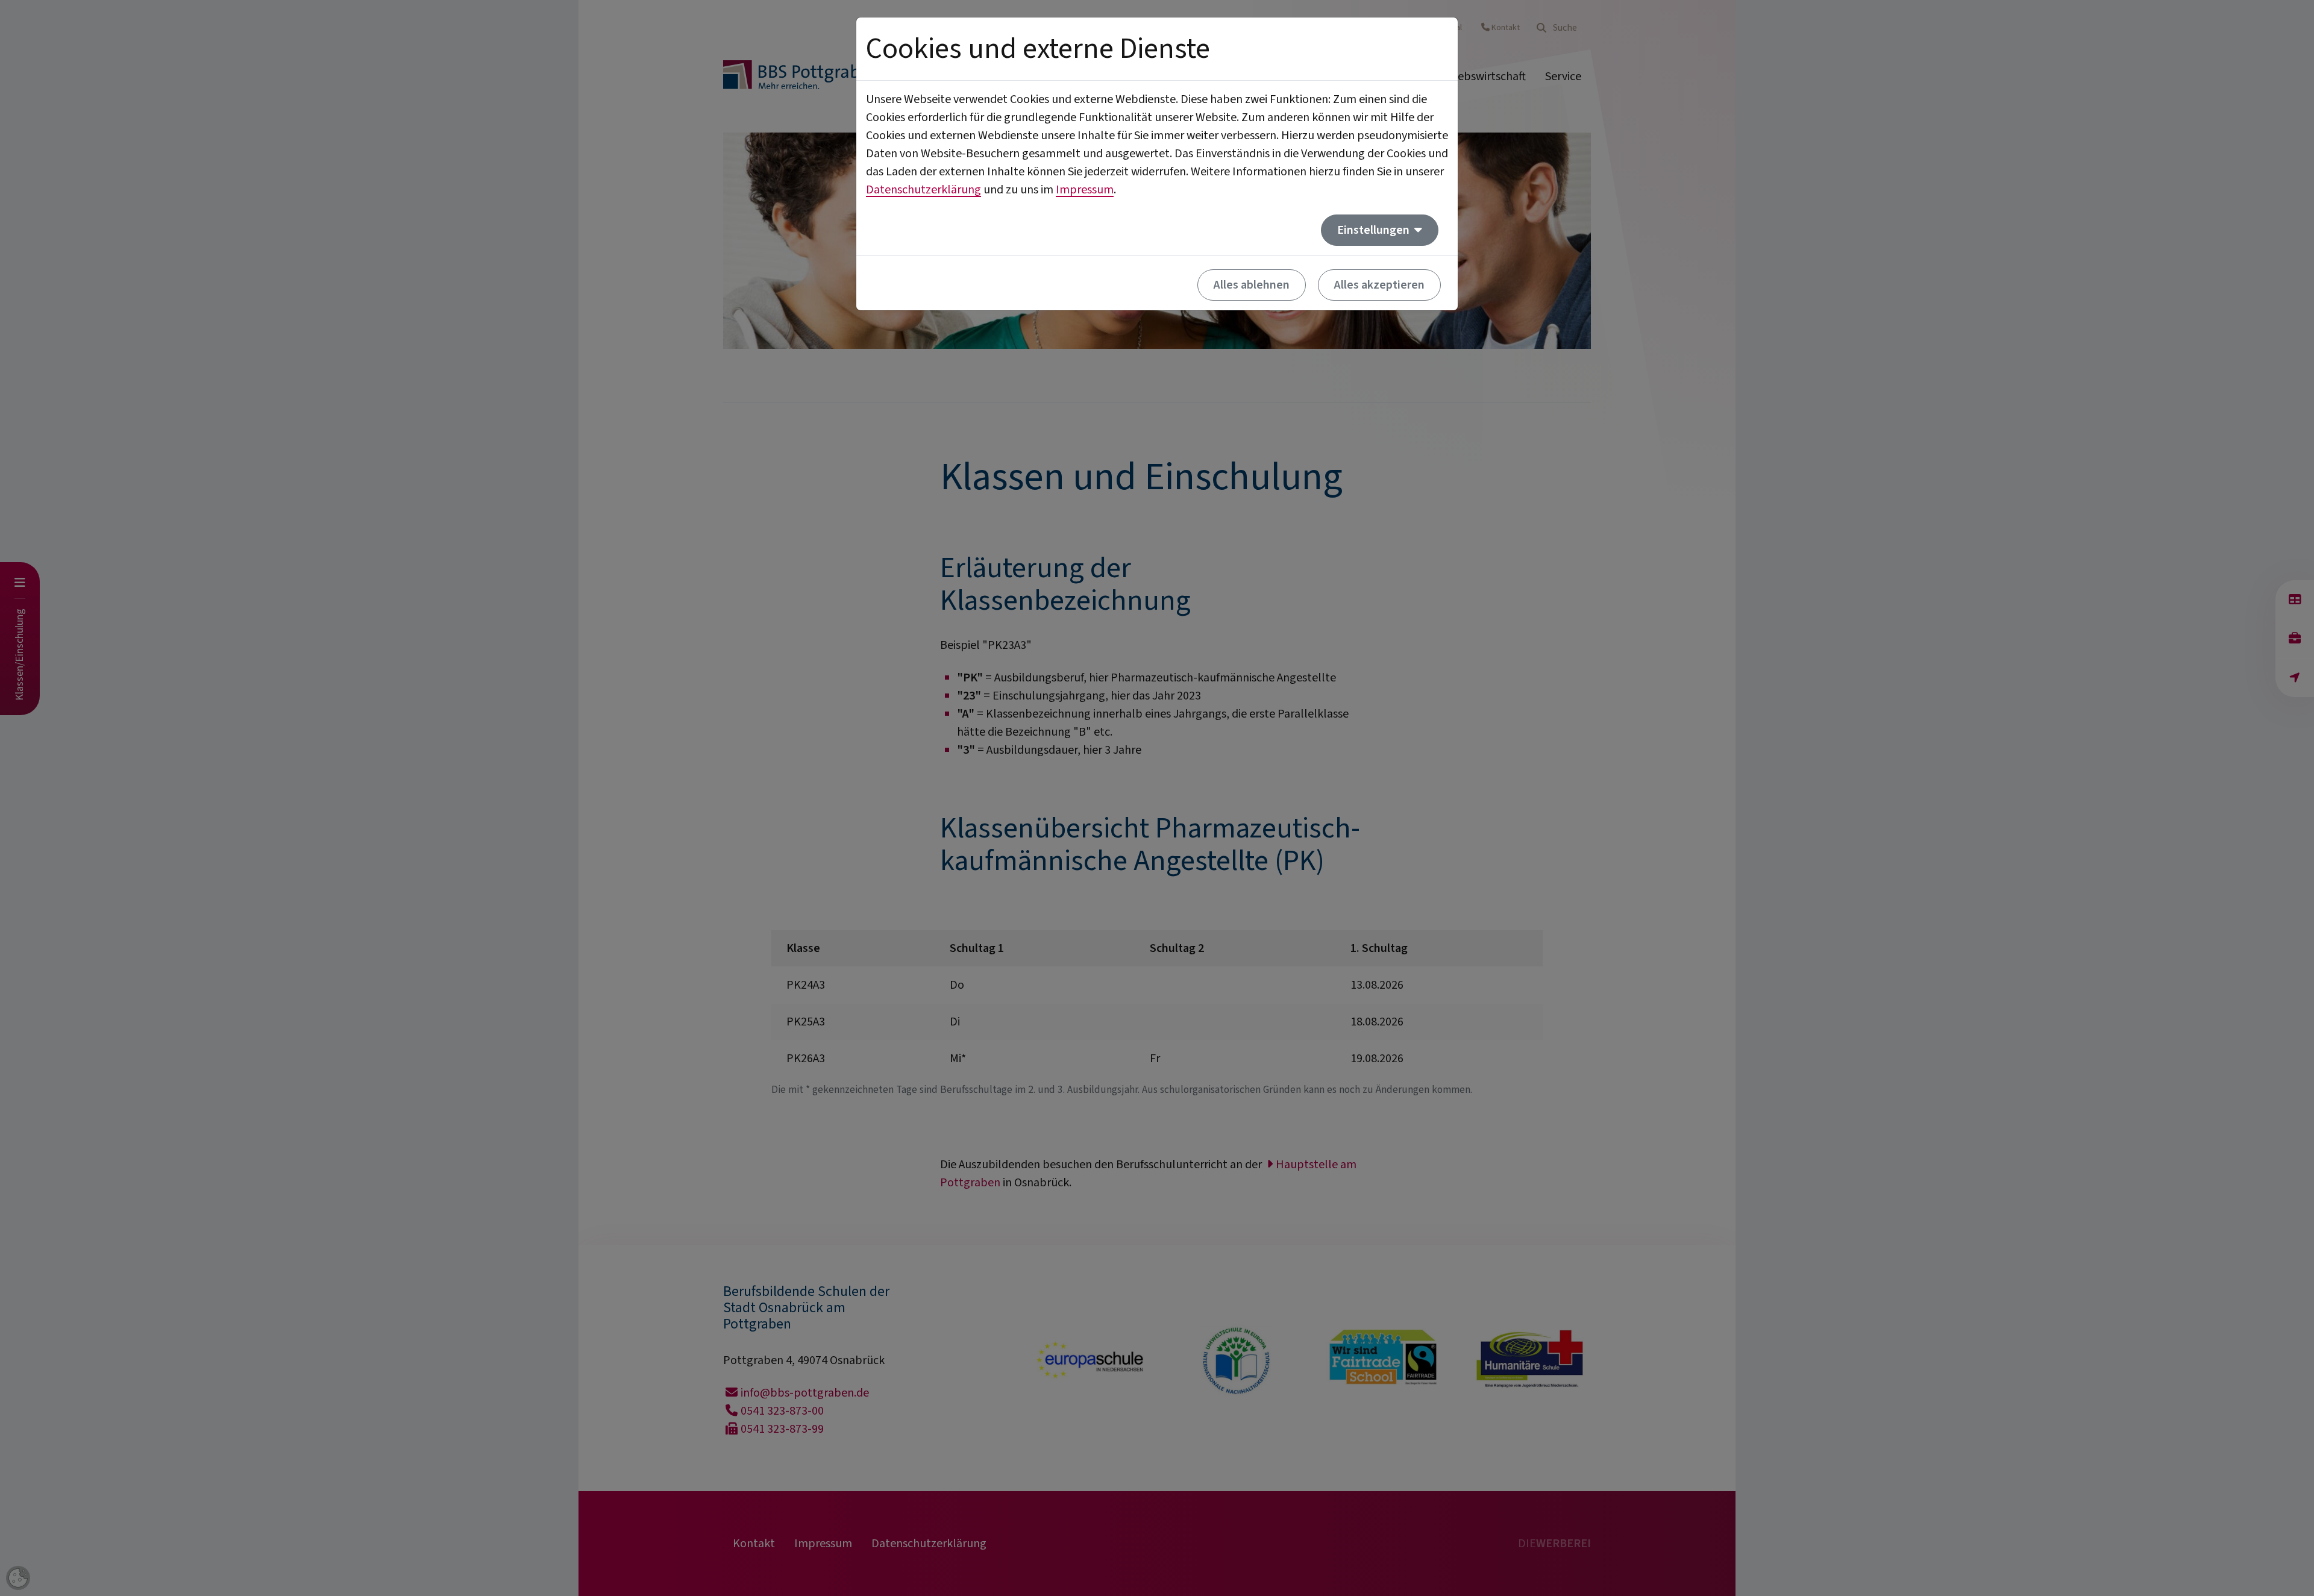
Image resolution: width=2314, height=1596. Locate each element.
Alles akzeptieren (1379, 285)
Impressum (1085, 190)
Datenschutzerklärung (923, 190)
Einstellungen (1375, 230)
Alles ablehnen (1252, 285)
